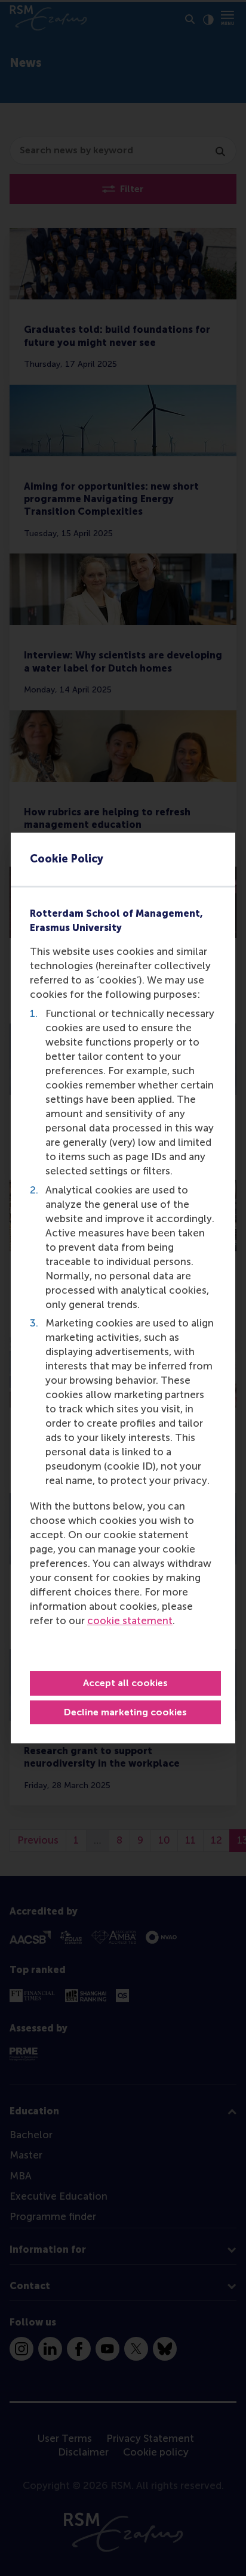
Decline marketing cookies (125, 1712)
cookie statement (130, 1621)
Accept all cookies (125, 1683)
